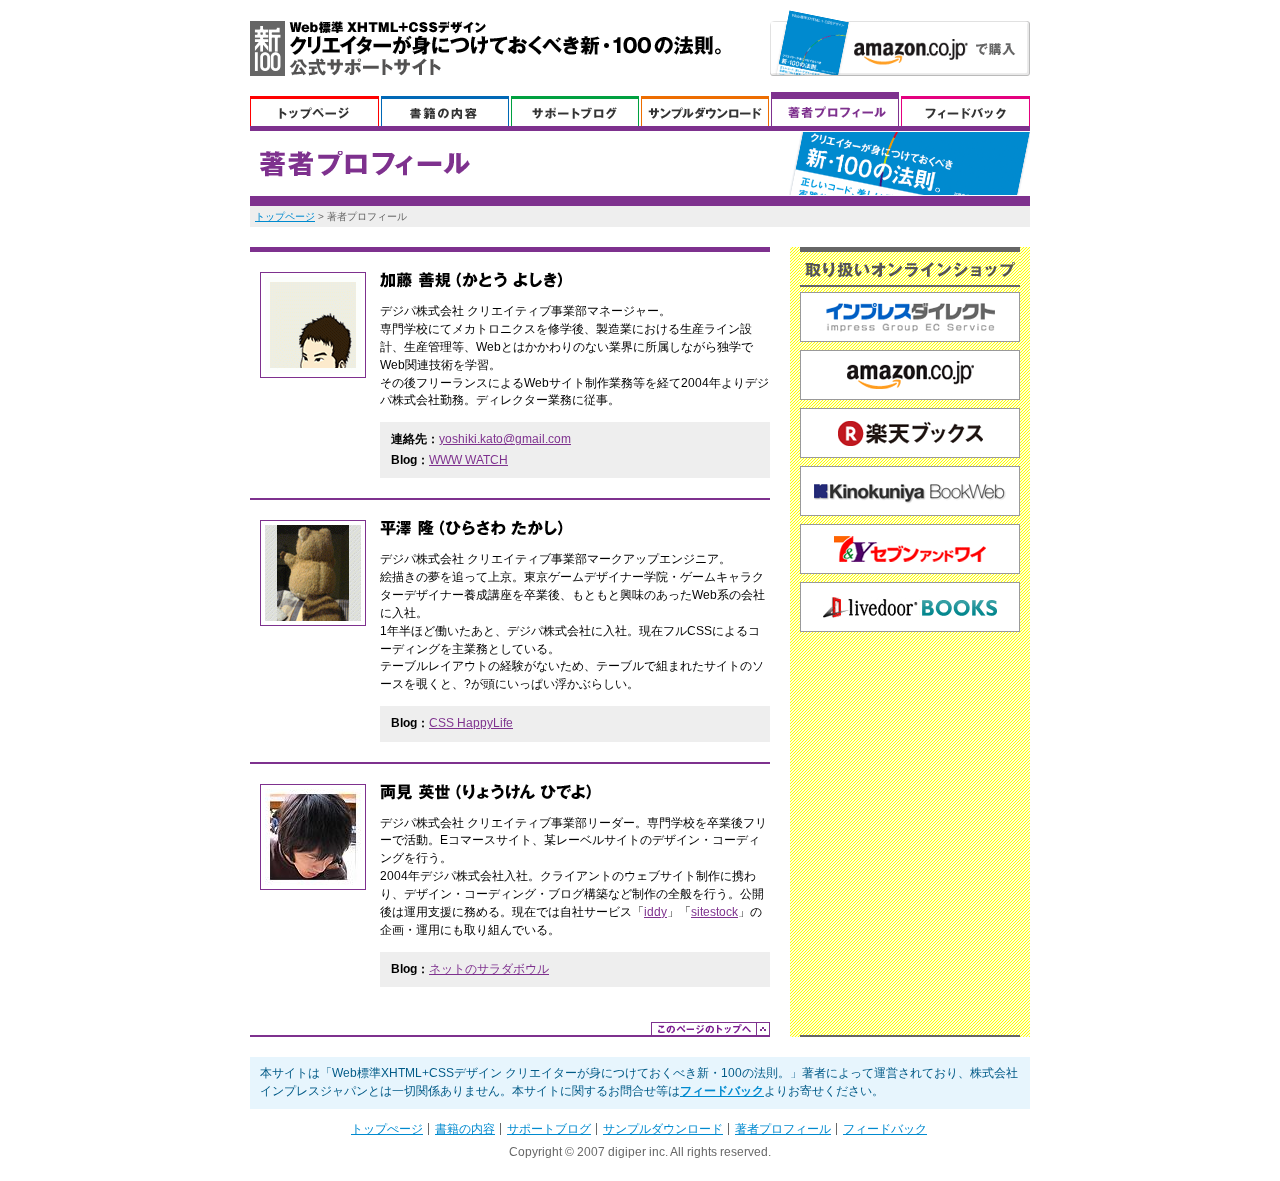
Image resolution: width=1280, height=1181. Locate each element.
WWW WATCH (468, 460)
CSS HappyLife (471, 723)
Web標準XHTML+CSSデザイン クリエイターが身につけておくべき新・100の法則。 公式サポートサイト (485, 48)
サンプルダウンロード (705, 109)
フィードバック (965, 109)
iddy (655, 912)
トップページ (285, 216)
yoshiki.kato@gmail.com (505, 439)
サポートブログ (575, 109)
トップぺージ (314, 109)
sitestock (714, 912)
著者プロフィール (835, 109)
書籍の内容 (445, 109)
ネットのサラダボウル (489, 969)
